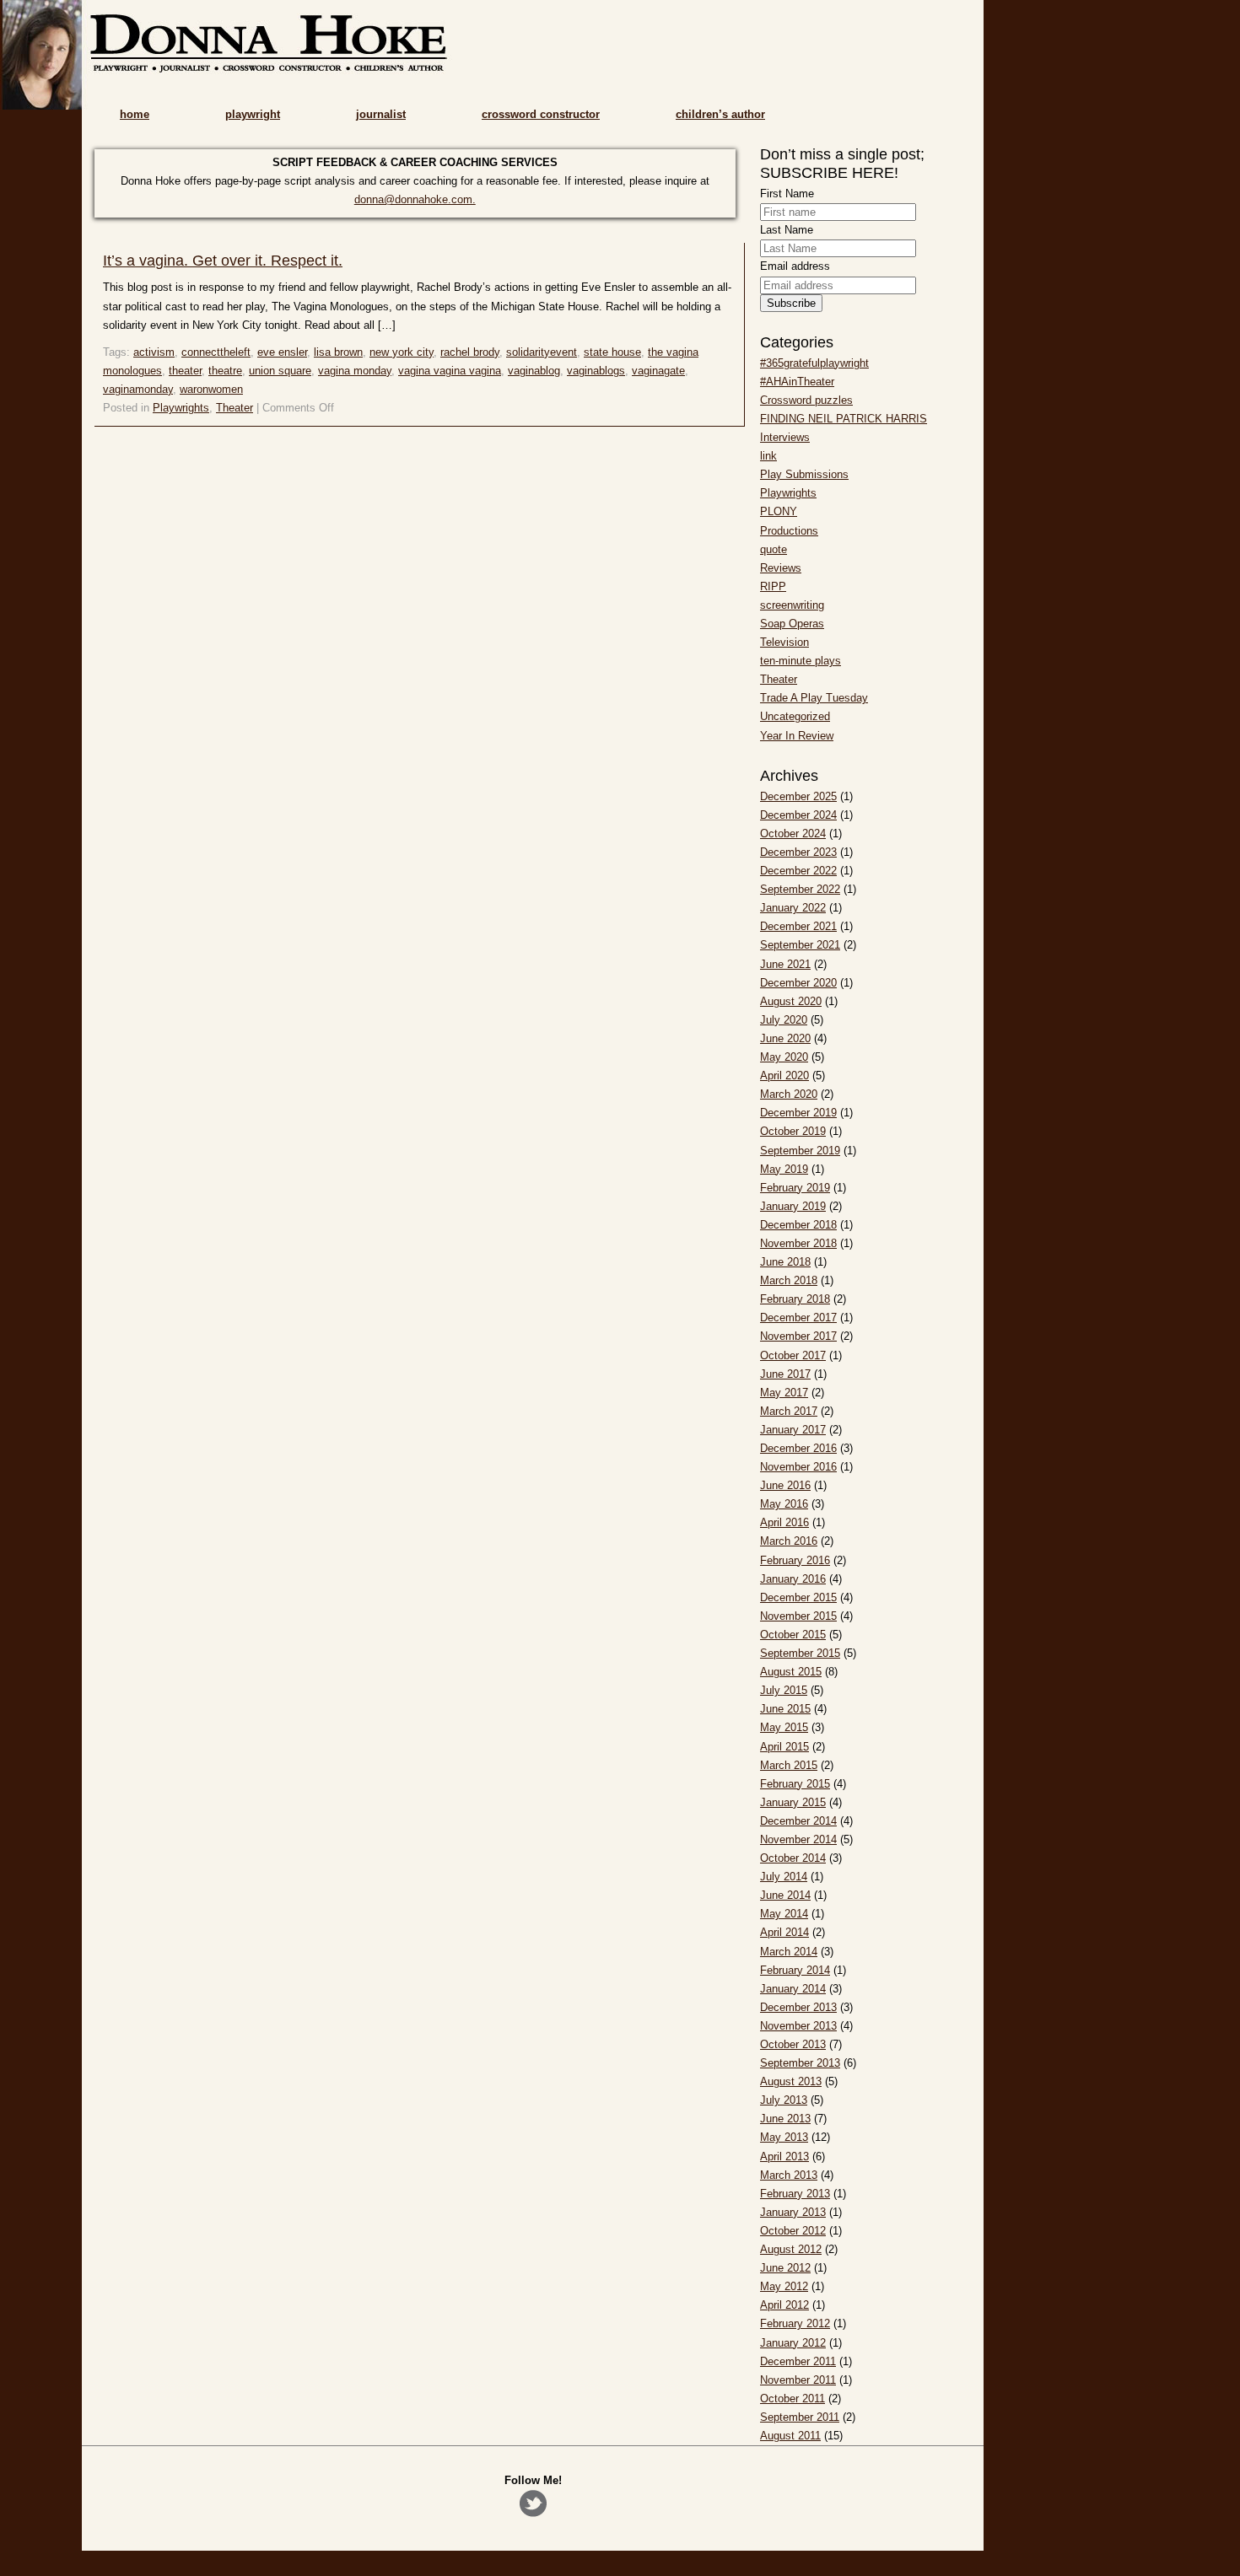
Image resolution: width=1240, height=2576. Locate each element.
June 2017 (785, 1374)
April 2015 (784, 1747)
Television (784, 642)
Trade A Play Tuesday (814, 698)
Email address (795, 266)
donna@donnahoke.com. (415, 199)
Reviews (781, 568)
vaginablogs (596, 371)
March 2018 (789, 1280)
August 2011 (790, 2436)
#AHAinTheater (797, 382)
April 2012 (784, 2305)
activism (154, 352)
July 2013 (784, 2100)
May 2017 (784, 1393)
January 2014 (793, 1989)
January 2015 (793, 1802)
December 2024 (798, 815)
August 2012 (791, 2249)
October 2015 (793, 1635)
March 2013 (789, 2175)
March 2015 (789, 1765)
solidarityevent (542, 352)
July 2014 (784, 1877)
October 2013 (793, 2044)
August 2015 (791, 1672)
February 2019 (795, 1188)
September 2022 (800, 889)
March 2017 (789, 1411)
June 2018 (785, 1262)
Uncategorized (795, 716)
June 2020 (785, 1038)
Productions (789, 531)
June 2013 (785, 2119)
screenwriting (792, 605)
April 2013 (784, 2157)
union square (280, 371)
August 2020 (791, 1001)
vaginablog (534, 371)
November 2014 (798, 1839)
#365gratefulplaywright (814, 363)
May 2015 (784, 1727)
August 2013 (791, 2081)
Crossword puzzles (806, 400)
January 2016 (793, 1579)
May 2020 (784, 1057)
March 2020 (789, 1094)
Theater (235, 408)
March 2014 (789, 1952)
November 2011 (798, 2380)
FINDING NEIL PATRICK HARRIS (844, 419)
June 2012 (785, 2268)
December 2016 (798, 1448)
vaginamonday (138, 389)
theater (185, 371)
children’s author (720, 114)
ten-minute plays (801, 661)
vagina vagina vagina (450, 371)
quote (774, 549)
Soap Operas (792, 624)
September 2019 (800, 1151)
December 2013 (798, 2007)
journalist (381, 114)
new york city (402, 352)
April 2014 (784, 1932)
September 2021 (800, 945)
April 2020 (784, 1076)
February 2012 (795, 2323)
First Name (787, 194)
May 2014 (784, 1914)
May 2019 (784, 1169)
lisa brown (338, 352)
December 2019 (798, 1113)
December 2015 (798, 1597)
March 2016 (789, 1541)
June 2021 (785, 964)
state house (612, 352)
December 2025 (798, 796)
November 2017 (798, 1336)
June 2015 (785, 1709)
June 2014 (785, 1895)
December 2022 (798, 871)
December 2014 (798, 1821)
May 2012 (784, 2286)
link (768, 456)
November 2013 (798, 2026)
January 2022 (793, 908)
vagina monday (355, 371)
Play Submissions (804, 474)
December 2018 (798, 1225)
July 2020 (784, 1020)
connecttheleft (216, 352)
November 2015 (798, 1616)
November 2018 (798, 1243)
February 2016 (795, 1560)
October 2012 (793, 2231)
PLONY (779, 511)
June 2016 (785, 1485)
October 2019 (793, 1131)
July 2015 (784, 1690)
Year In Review (797, 736)
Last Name (787, 230)
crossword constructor (541, 114)
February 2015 (795, 1784)
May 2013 (784, 2137)
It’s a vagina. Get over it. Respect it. (223, 261)
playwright (253, 114)
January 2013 (793, 2212)
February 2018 (795, 1299)
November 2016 (798, 1467)
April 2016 (784, 1522)
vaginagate (658, 371)
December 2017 (798, 1318)
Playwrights (181, 408)
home (135, 114)
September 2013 (800, 2063)
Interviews (785, 437)
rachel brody (470, 352)
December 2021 (798, 926)
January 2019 (793, 1206)
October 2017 (793, 1355)
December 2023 (798, 852)
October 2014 (793, 1858)
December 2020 (798, 983)
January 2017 (793, 1430)
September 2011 (800, 2417)
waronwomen (211, 389)
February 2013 (795, 2194)
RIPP (773, 586)
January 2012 (793, 2343)
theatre (225, 371)
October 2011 (793, 2399)
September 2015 (800, 1653)
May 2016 (784, 1504)
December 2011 (798, 2361)
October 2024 (793, 834)
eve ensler (282, 352)
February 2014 (795, 1970)
